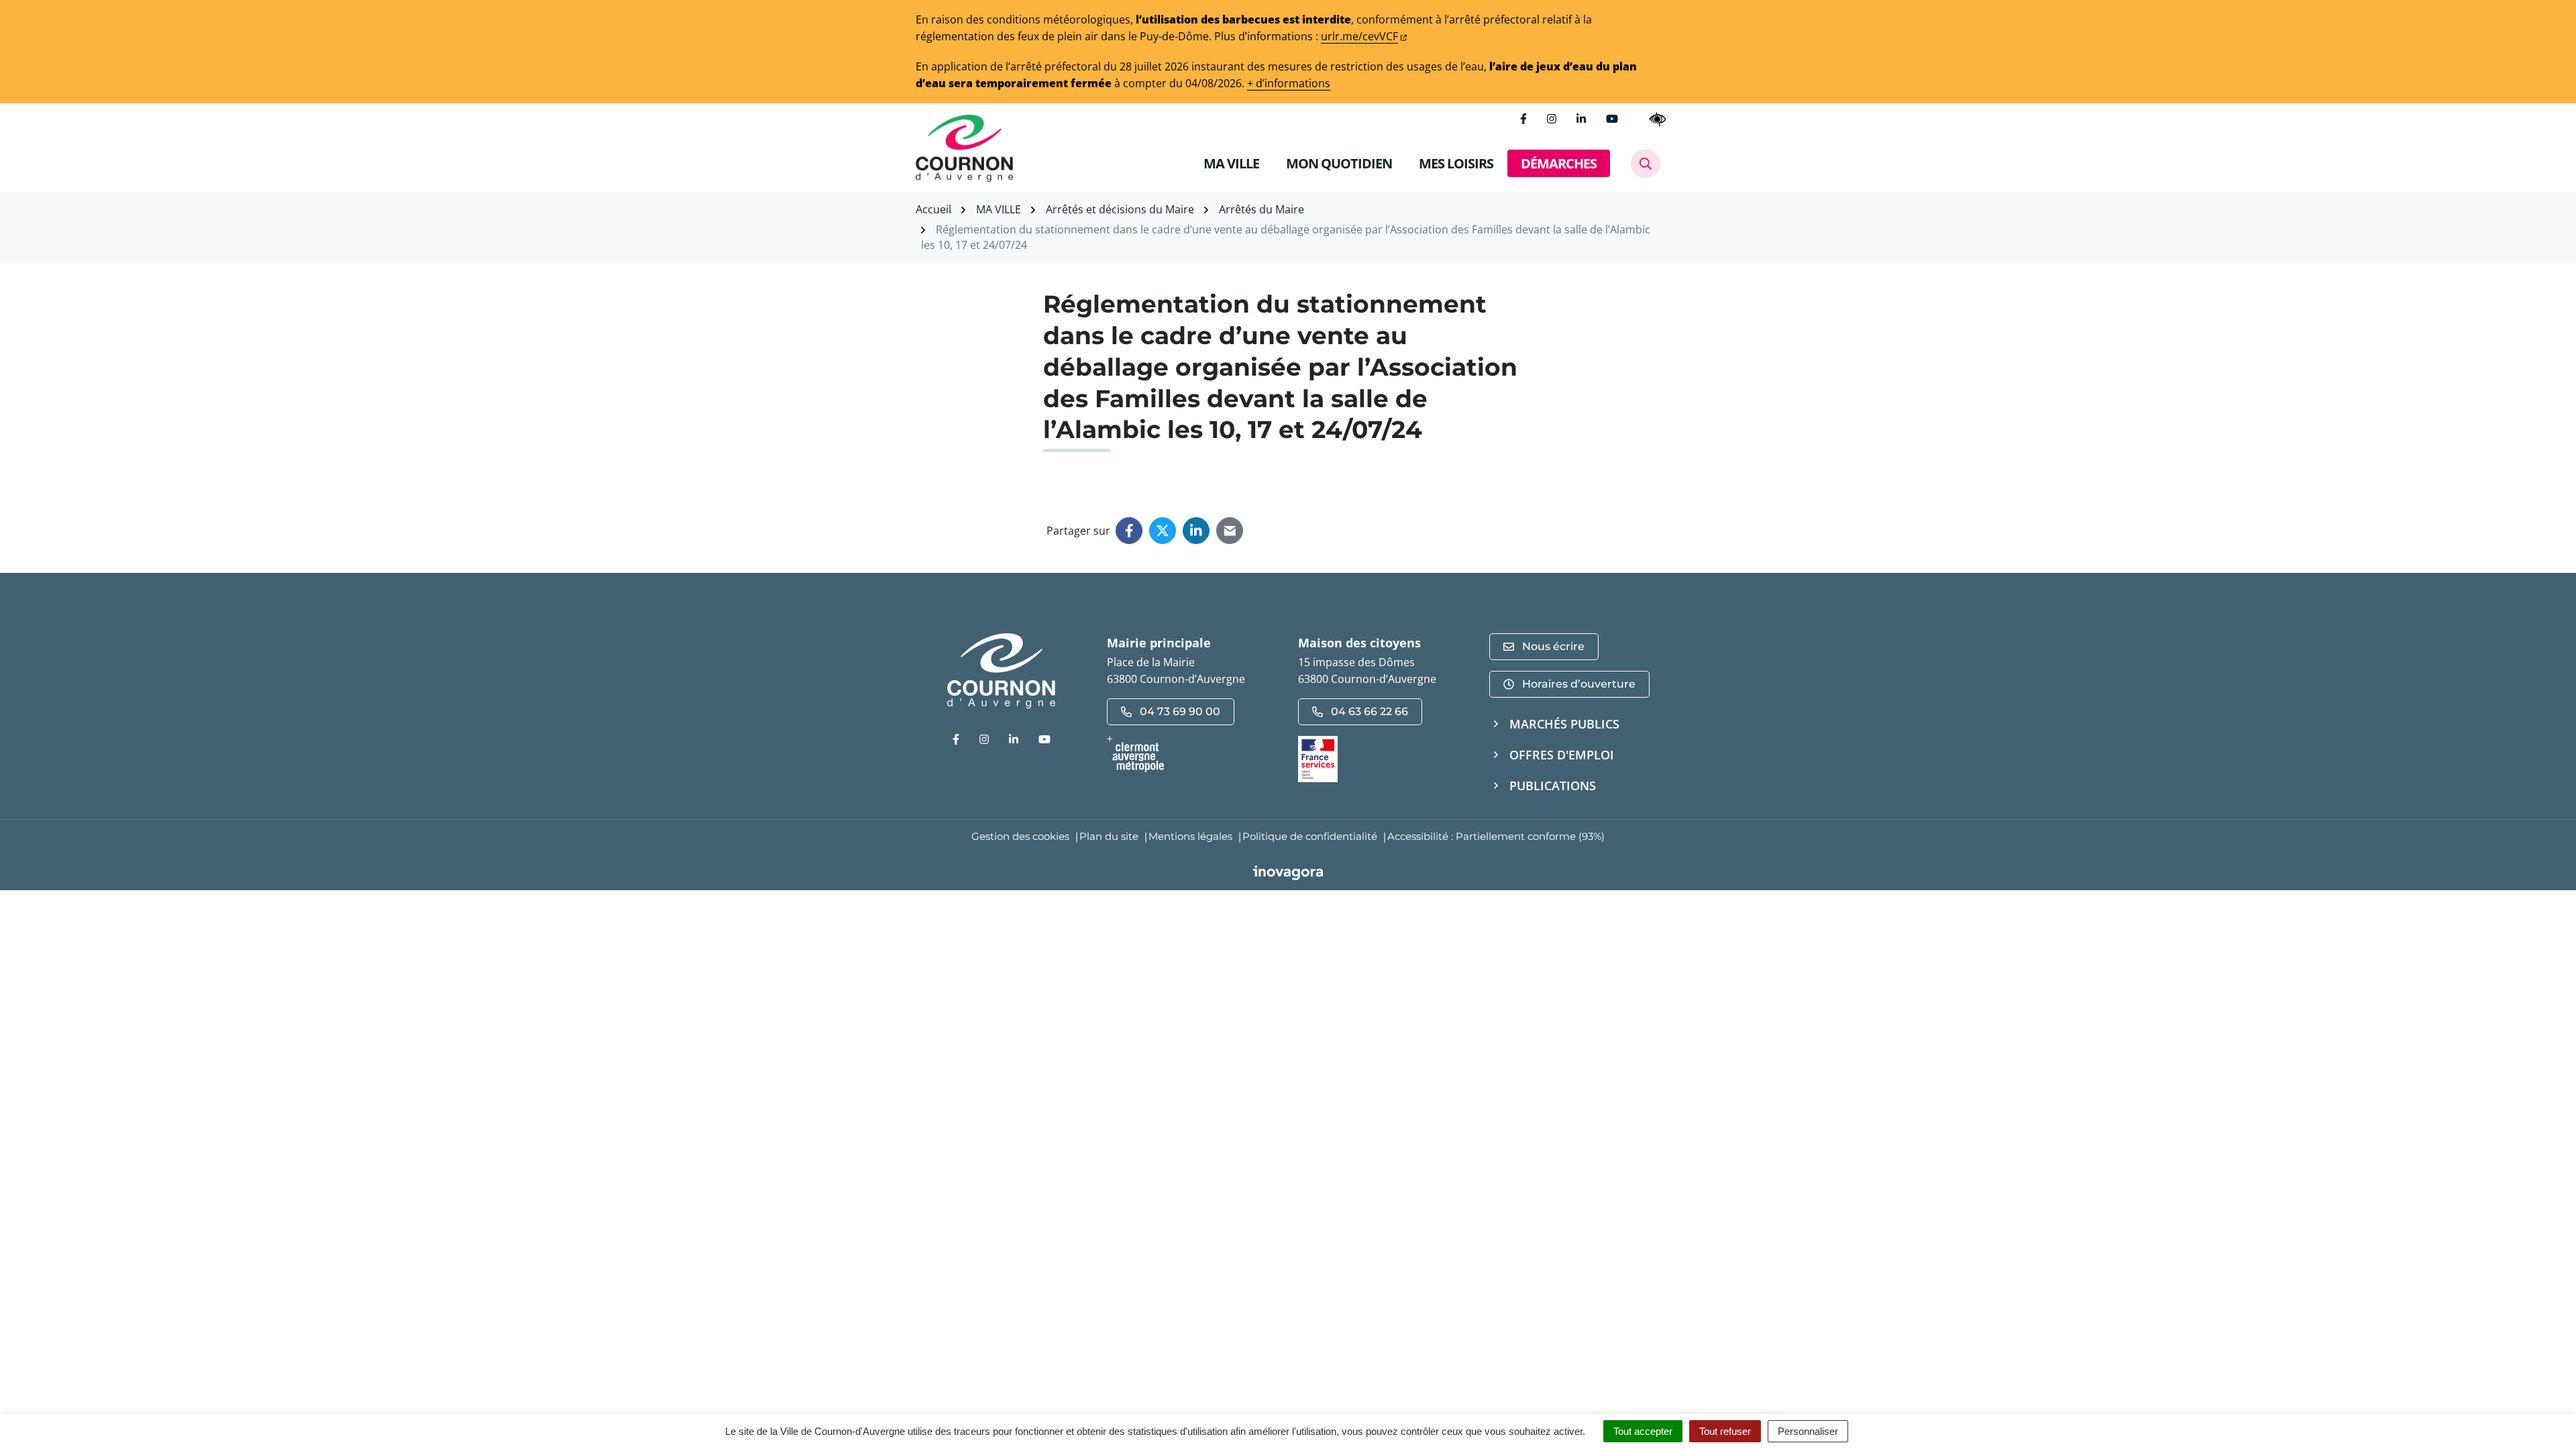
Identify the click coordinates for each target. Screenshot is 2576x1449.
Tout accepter (1643, 1431)
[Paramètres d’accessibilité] (1658, 119)
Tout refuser (1725, 1431)
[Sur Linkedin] (1196, 531)
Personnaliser (1808, 1431)
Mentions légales (1190, 836)
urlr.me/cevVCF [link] (1359, 36)
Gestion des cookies (1020, 836)
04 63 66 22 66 (1370, 711)
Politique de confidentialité (1310, 836)
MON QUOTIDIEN (1339, 163)
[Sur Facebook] (1129, 531)
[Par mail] (1230, 531)
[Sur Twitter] (1163, 531)
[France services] (1318, 758)
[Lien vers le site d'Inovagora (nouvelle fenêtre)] (1288, 871)
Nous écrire (1553, 646)
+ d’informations (1289, 83)
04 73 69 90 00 (1180, 711)
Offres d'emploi (1562, 755)
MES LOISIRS (1456, 163)
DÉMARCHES (1559, 163)
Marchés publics (1564, 724)
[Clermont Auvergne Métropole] (1192, 754)
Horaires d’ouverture (1579, 684)
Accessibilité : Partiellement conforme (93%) (1496, 836)
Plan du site (1109, 836)
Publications (1553, 786)
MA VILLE (1231, 163)
